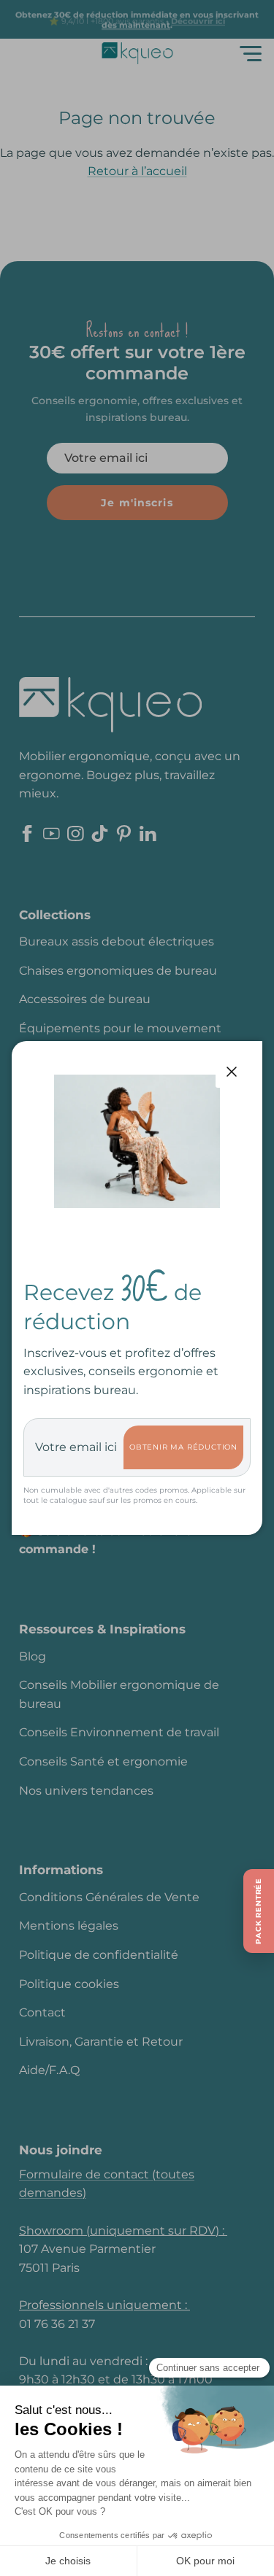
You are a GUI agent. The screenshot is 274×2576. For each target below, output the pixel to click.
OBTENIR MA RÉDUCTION (183, 1447)
